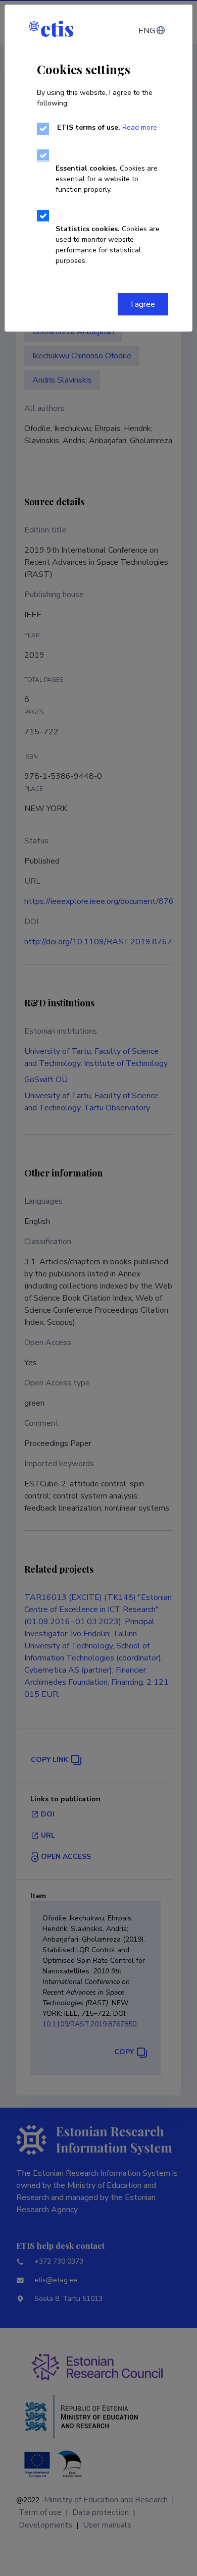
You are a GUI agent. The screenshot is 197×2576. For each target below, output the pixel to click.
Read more (140, 127)
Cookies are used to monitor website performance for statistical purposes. (108, 245)
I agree (143, 304)
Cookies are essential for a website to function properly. (107, 179)
